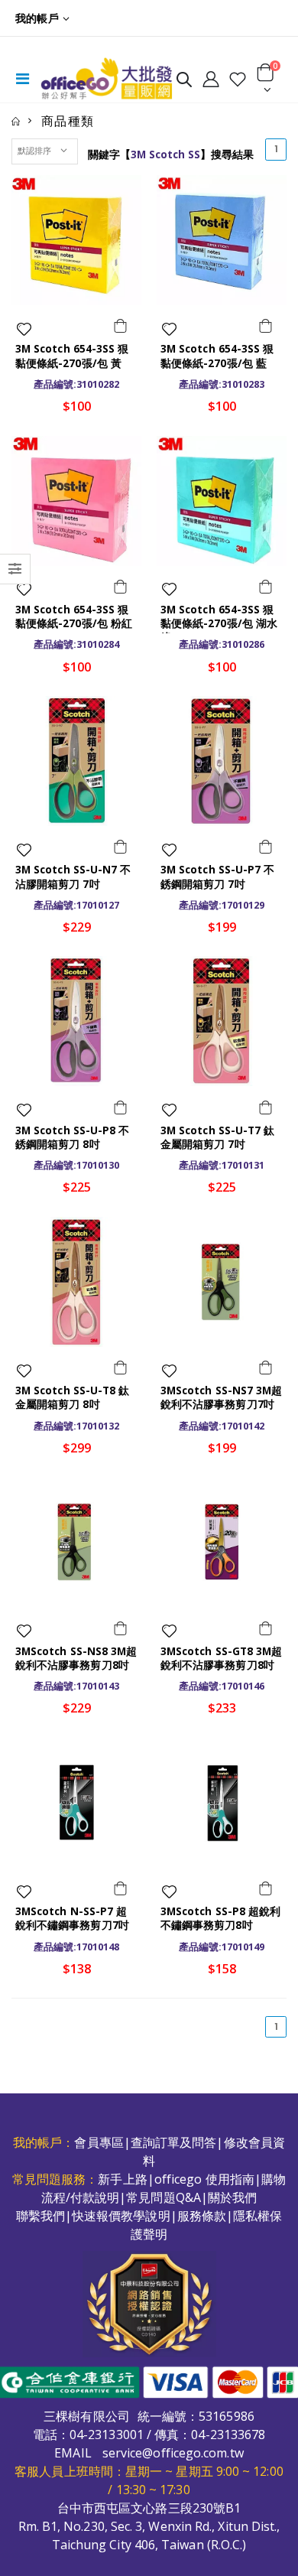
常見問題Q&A (164, 2197)
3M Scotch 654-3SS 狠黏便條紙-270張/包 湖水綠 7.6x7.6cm (219, 623)
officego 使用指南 (204, 2179)
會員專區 (99, 2142)
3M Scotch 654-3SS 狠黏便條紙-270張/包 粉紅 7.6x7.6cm (74, 623)
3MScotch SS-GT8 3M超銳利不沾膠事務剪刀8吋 (221, 1658)
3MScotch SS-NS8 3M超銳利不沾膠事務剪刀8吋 (76, 1658)
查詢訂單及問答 (174, 2142)
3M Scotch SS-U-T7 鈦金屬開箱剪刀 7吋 (217, 1137)
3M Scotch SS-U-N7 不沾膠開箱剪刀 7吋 (73, 877)
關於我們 (232, 2197)
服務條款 (202, 2216)
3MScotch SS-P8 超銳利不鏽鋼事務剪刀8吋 (220, 1918)
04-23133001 (107, 2435)
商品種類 (68, 121)
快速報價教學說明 (121, 2216)
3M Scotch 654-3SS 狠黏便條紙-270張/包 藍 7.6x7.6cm (217, 363)
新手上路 (122, 2179)
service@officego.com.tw (173, 2453)
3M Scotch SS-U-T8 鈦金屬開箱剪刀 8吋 (72, 1397)
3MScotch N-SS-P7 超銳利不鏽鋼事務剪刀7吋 (72, 1918)
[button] (184, 82)
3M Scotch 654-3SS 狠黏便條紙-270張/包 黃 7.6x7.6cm (72, 363)
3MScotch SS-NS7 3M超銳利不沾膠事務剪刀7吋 (221, 1397)
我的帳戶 (37, 18)
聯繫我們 (40, 2216)
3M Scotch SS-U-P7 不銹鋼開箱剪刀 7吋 (217, 877)
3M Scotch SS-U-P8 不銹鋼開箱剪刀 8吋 (72, 1137)
